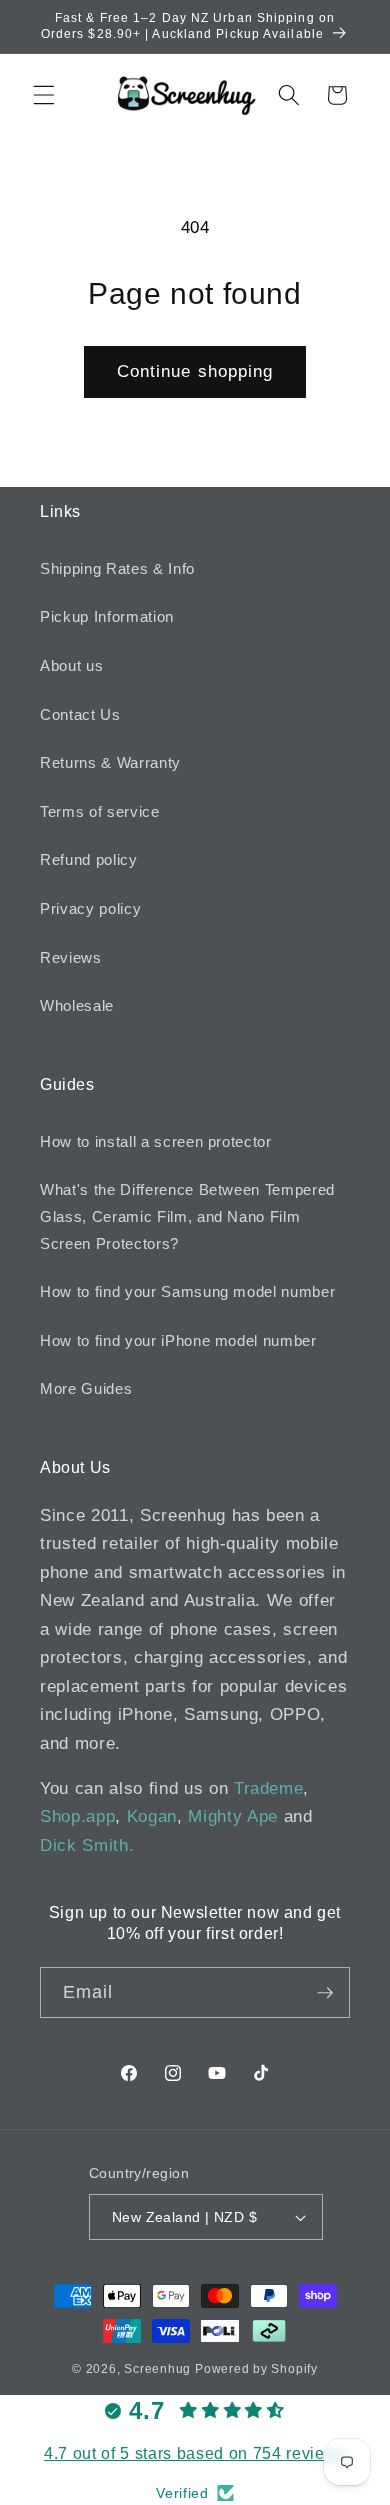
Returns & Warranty (110, 762)
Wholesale (77, 1005)
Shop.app (77, 1816)
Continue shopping (195, 371)
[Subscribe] (325, 1993)
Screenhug (157, 2369)
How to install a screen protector (156, 1141)
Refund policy (89, 859)
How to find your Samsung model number (187, 1291)
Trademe (269, 1788)
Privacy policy (90, 908)
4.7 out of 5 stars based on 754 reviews (195, 2453)
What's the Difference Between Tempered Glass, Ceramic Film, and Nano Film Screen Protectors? (187, 1216)
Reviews (71, 957)
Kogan (152, 1816)
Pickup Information (107, 616)
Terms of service (100, 811)
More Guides (86, 1388)
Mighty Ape (233, 1816)
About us (71, 665)
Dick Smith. (87, 1845)
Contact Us (80, 714)
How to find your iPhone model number (178, 1340)
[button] (44, 95)
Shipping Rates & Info (117, 568)
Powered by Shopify (256, 2369)
